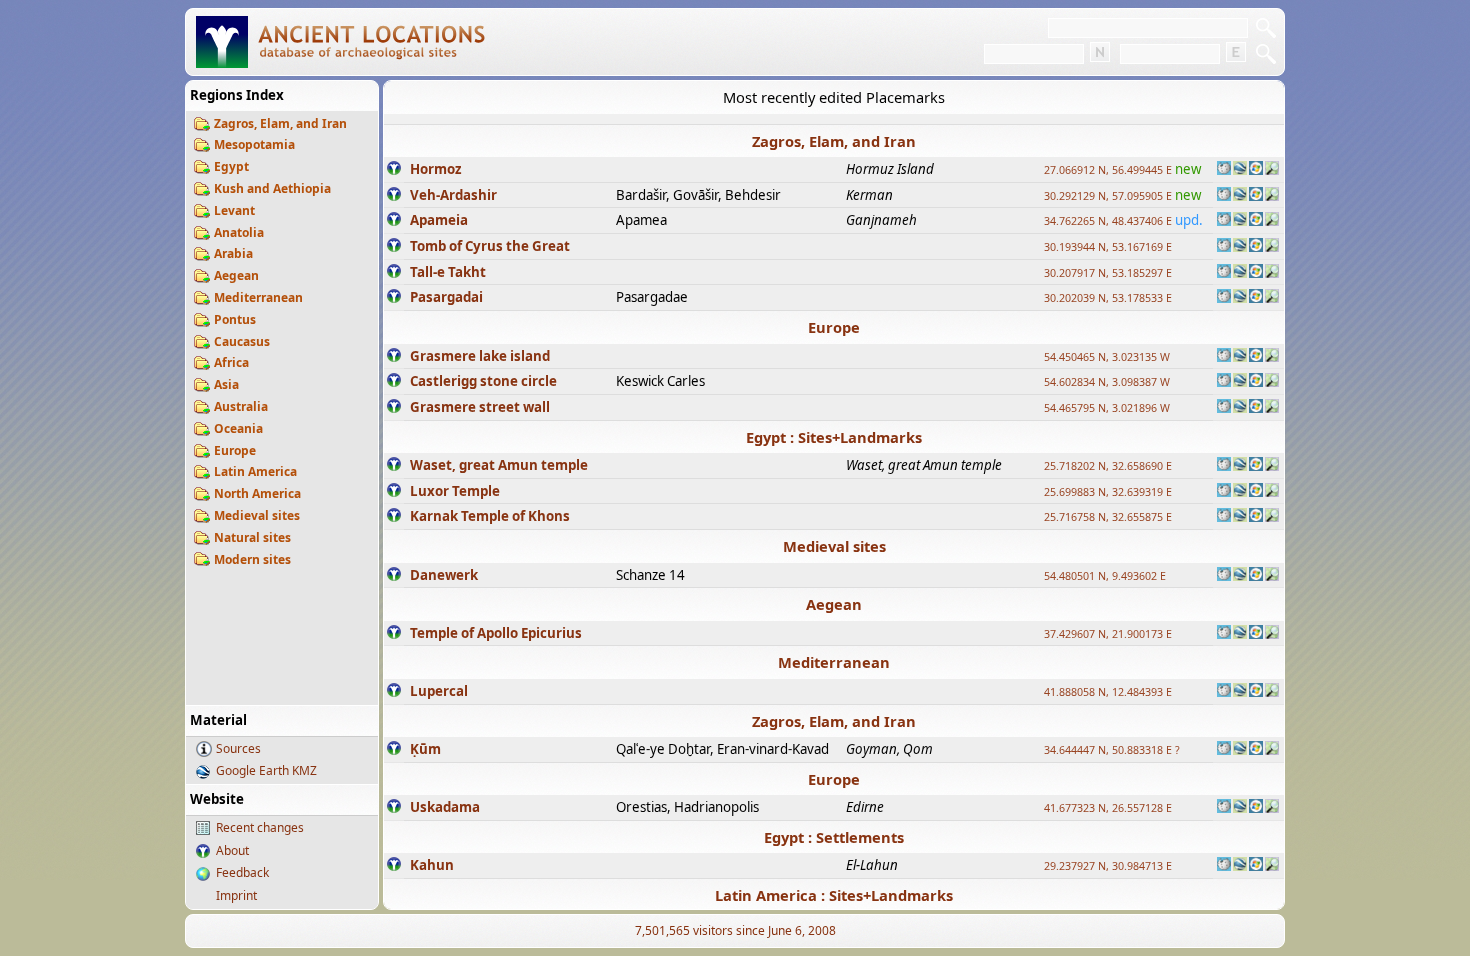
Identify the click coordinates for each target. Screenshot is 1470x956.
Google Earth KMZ (266, 770)
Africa (231, 362)
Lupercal (439, 691)
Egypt (231, 166)
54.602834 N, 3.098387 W (1107, 382)
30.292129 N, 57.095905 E (1108, 196)
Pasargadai (446, 297)
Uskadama (445, 807)
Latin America (255, 471)
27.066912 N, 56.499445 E (1108, 170)
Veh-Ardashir (453, 195)
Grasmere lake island (480, 356)
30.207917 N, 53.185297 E (1108, 273)
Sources (238, 748)
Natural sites (252, 537)
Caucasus (242, 341)
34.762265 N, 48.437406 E (1108, 221)
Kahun (432, 865)
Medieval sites (257, 515)
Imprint (236, 895)
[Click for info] (394, 170)
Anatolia (239, 232)
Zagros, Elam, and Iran (280, 123)
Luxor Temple (455, 491)
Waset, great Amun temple (499, 465)
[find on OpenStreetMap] (1272, 170)
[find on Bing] (1256, 170)
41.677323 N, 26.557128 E (1108, 808)
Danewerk (444, 575)
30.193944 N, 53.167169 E (1108, 247)
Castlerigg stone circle (483, 381)
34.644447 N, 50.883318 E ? (1112, 750)
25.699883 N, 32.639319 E (1108, 492)
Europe (235, 450)
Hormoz (436, 169)
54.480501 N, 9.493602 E (1105, 576)
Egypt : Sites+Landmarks (834, 437)
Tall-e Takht (448, 272)
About (232, 850)
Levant (234, 210)
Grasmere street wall (480, 407)
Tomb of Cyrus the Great (490, 246)
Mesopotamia (254, 144)
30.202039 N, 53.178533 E (1108, 298)
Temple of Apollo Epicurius (496, 633)
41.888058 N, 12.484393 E (1108, 692)
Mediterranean (258, 297)
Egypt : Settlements (834, 837)
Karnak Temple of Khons (490, 516)
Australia (241, 406)
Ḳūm (425, 749)
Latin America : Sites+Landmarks (834, 895)
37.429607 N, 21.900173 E (1108, 634)
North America (257, 493)
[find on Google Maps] (1240, 170)
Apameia (439, 220)
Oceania (238, 428)
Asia (226, 384)
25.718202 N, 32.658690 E (1108, 466)
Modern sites (252, 559)
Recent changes (260, 827)
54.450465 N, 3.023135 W (1107, 357)
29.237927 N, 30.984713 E (1108, 866)
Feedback (242, 872)
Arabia (233, 253)
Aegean (236, 275)
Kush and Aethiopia (272, 188)
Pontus (235, 319)
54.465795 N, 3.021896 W (1107, 408)
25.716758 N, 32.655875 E (1108, 517)
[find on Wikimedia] (1224, 170)
